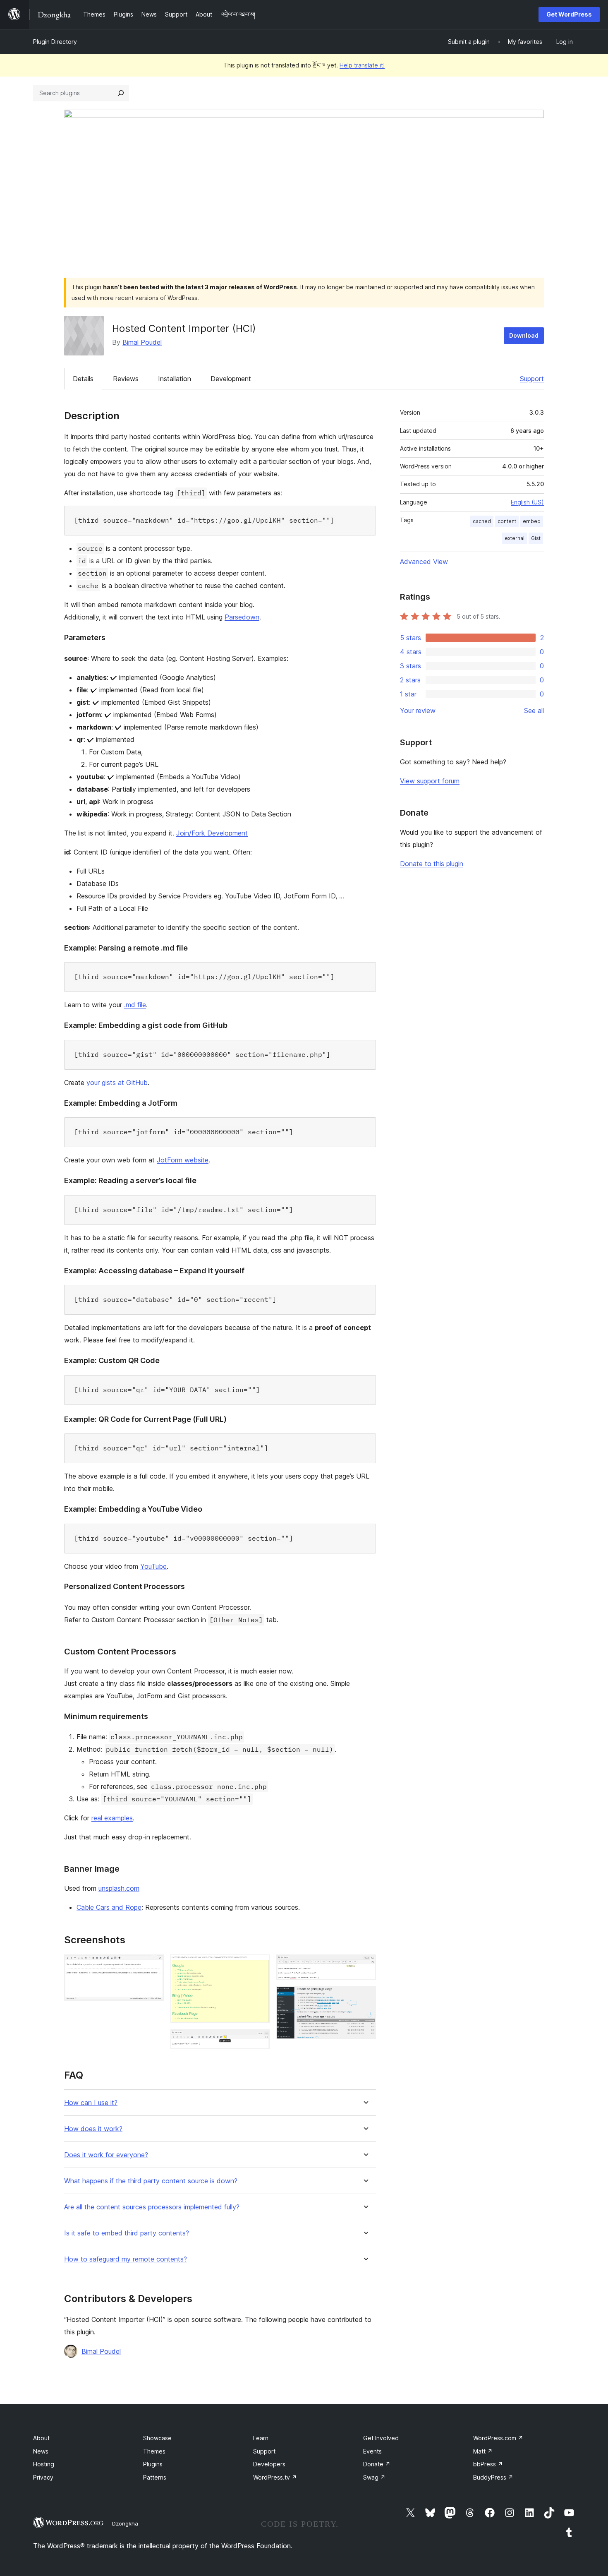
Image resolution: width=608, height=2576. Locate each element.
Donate (377, 2464)
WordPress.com (498, 2438)
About (41, 2438)
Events (372, 2451)
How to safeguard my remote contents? (126, 2259)
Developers (269, 2464)
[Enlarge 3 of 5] (259, 2041)
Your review (418, 711)
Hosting (44, 2464)
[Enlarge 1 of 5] (153, 1966)
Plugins (153, 2464)
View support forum (430, 781)
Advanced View (424, 562)
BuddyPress (493, 2477)
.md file (135, 1005)
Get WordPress (569, 14)
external (515, 538)
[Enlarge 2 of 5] (259, 1966)
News (41, 2451)
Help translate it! (362, 65)
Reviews (126, 379)
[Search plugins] (121, 93)
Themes (154, 2451)
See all (534, 711)
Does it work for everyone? (106, 2155)
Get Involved (381, 2438)
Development (231, 379)
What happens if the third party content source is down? (151, 2181)
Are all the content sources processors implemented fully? (152, 2207)
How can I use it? (91, 2103)
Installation (175, 379)
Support (532, 379)
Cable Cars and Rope (109, 1907)
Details (83, 379)
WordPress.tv (275, 2477)
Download (524, 335)
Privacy (43, 2477)
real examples (112, 1818)
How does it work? (93, 2129)
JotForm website (183, 1160)
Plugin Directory (55, 42)
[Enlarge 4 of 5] (365, 1966)
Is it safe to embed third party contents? (127, 2233)
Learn (261, 2438)
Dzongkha (125, 2523)
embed (532, 521)
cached (482, 521)
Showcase (157, 2438)
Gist (536, 538)
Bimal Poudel (142, 342)
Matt (483, 2451)
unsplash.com (119, 1888)
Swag (374, 2477)
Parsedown (242, 617)
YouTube (153, 1566)
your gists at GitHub (117, 1083)
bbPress (488, 2464)
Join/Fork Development (212, 833)
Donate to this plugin (432, 864)
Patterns (155, 2477)
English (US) (527, 502)
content (507, 521)
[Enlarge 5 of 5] (365, 1997)
